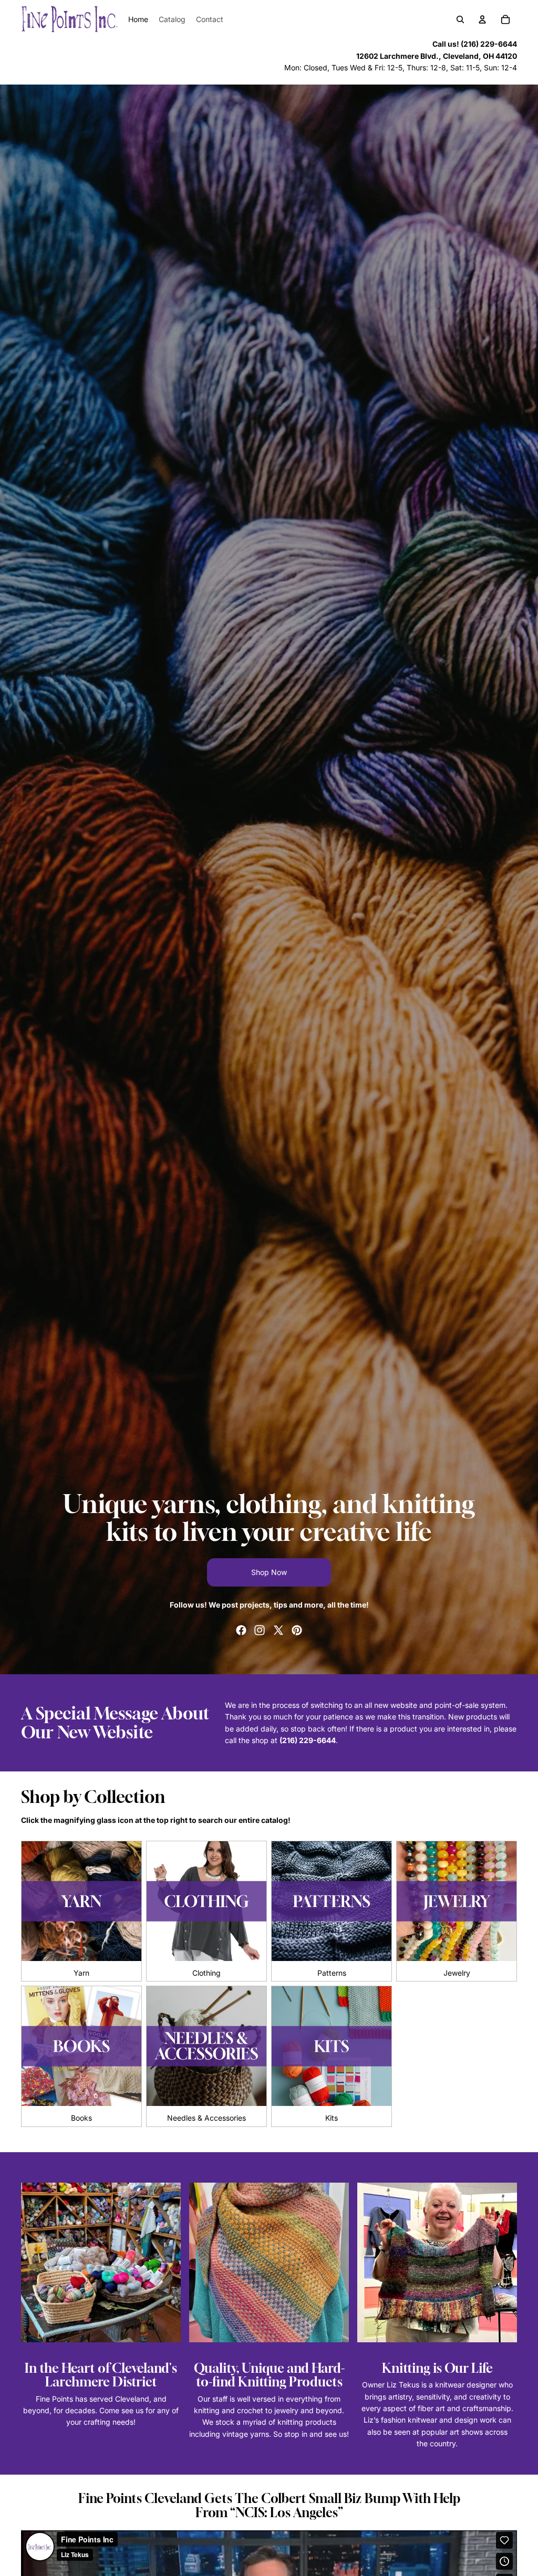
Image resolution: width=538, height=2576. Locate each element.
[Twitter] (278, 1630)
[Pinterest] (297, 1630)
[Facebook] (241, 1630)
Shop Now (269, 1572)
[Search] (460, 19)
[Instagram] (260, 1630)
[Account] (482, 19)
